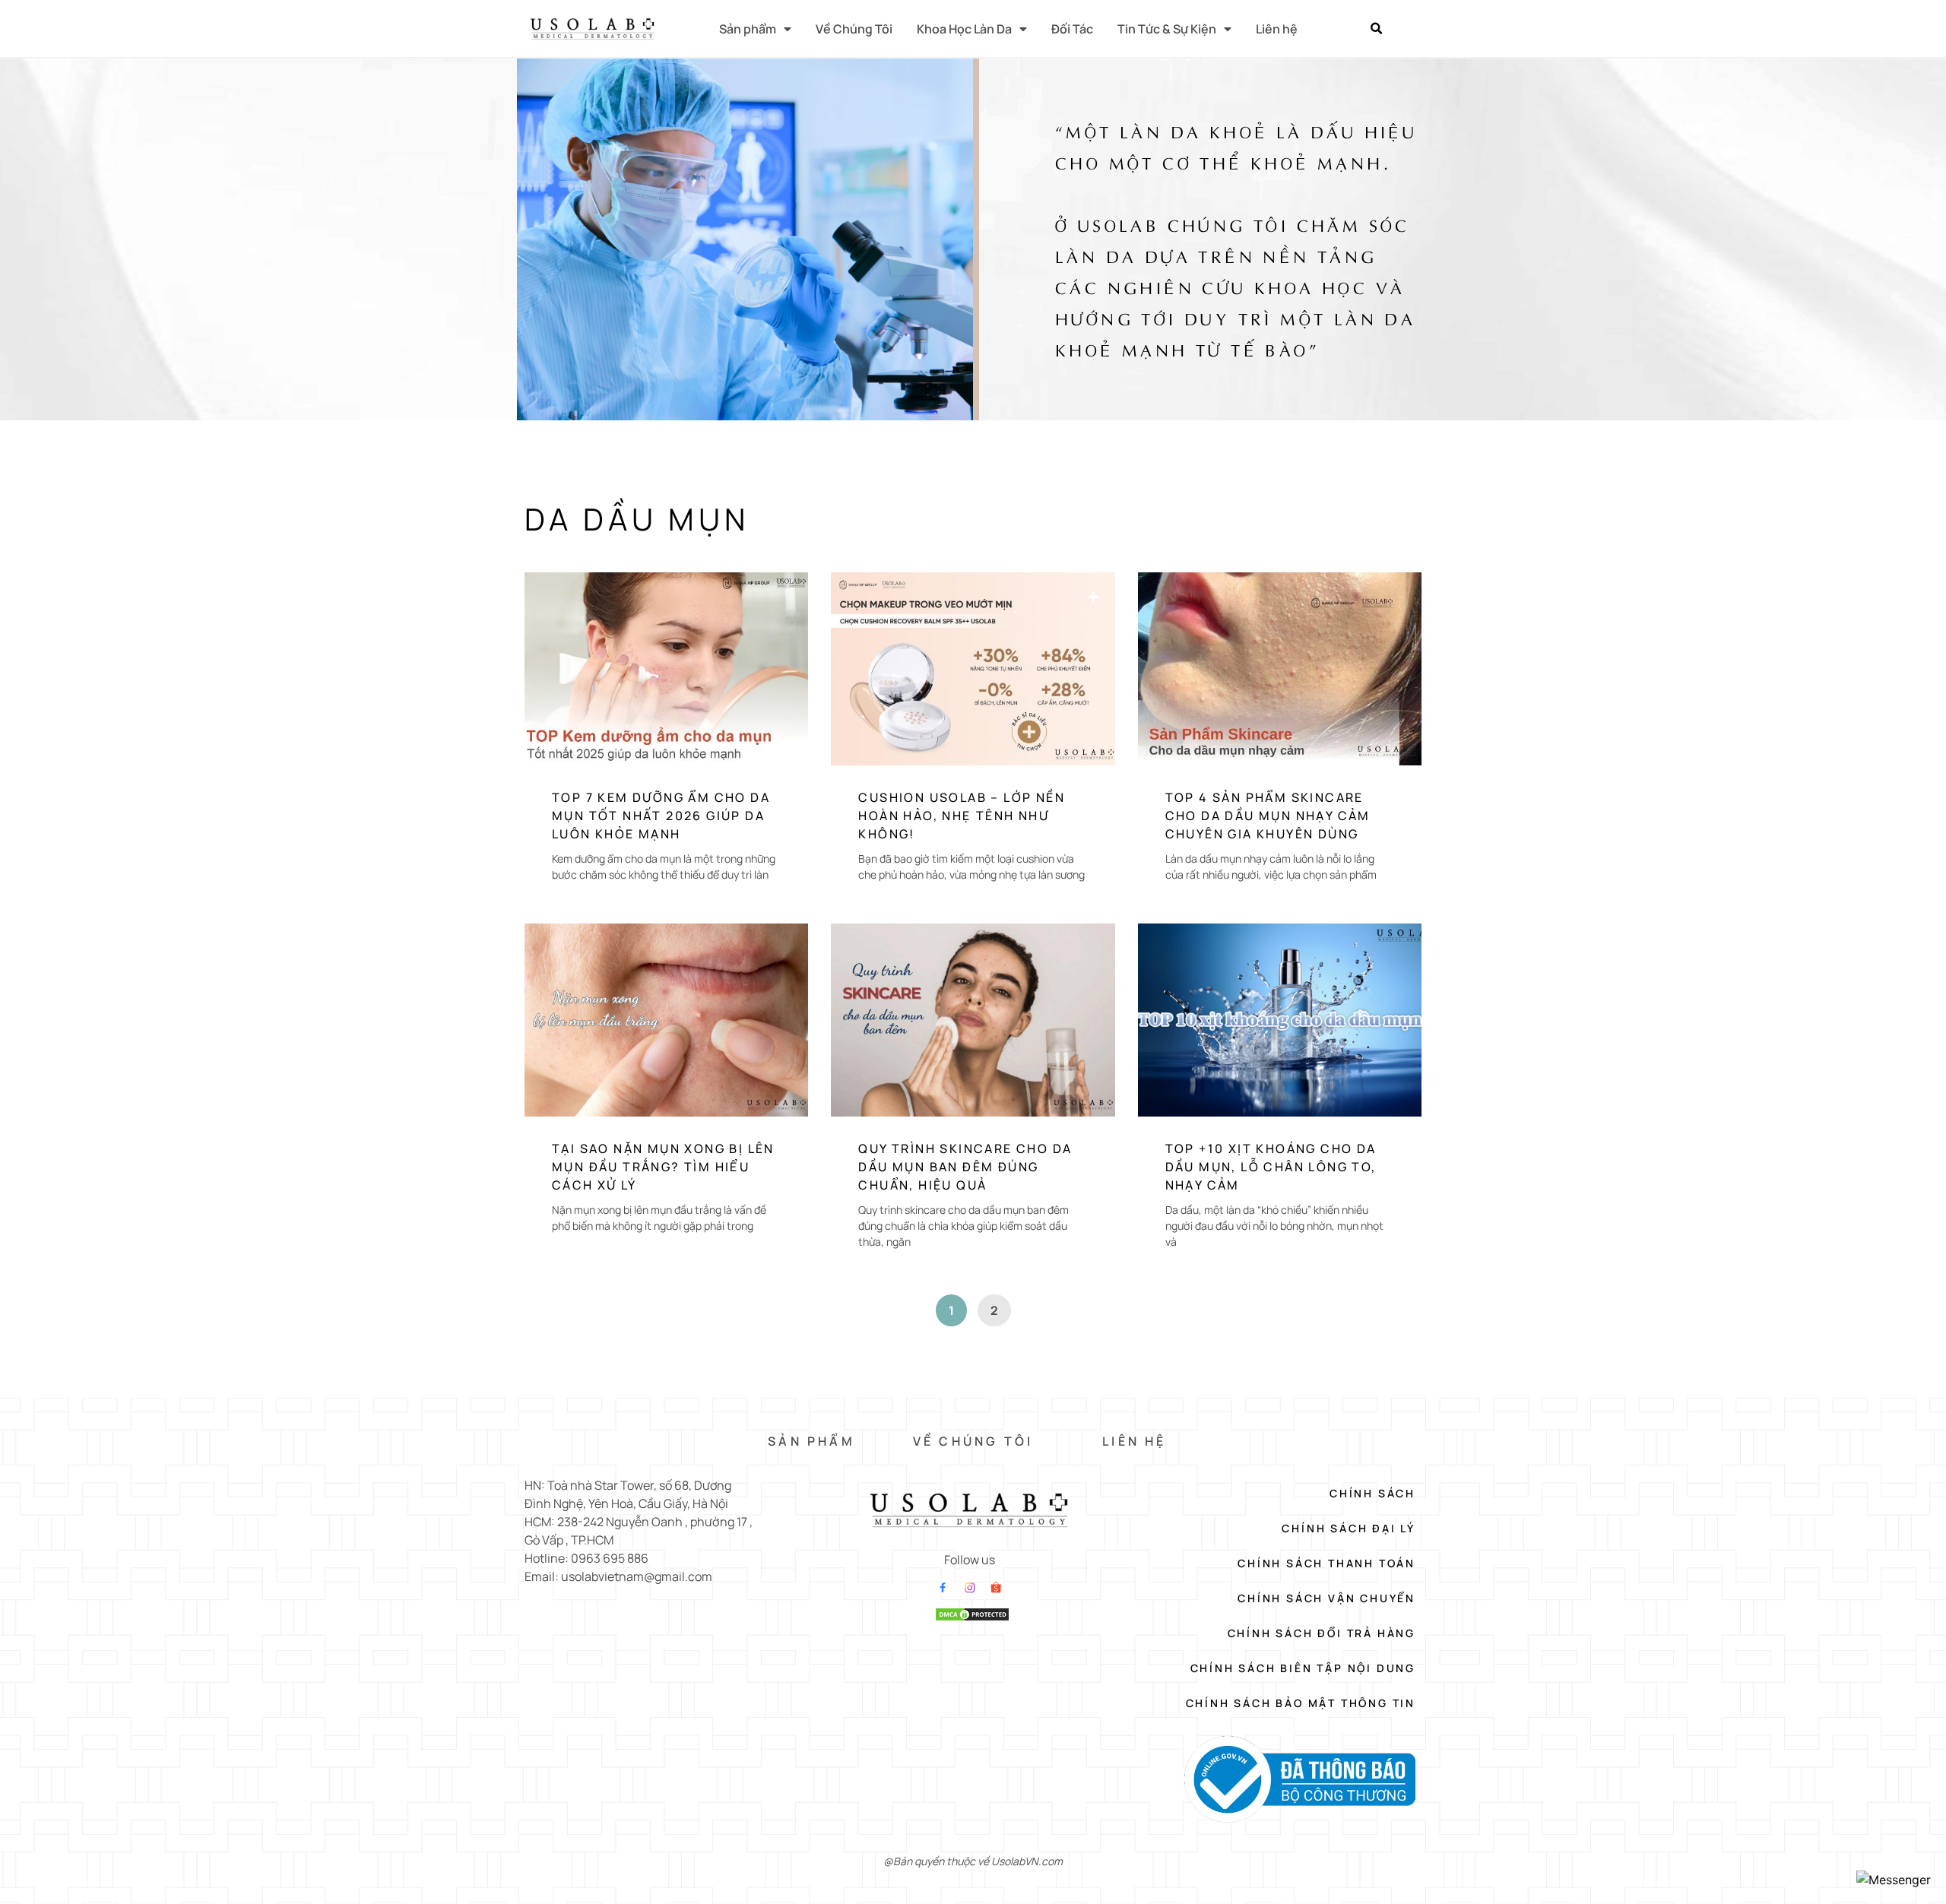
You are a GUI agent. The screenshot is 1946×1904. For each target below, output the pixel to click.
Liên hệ (1277, 29)
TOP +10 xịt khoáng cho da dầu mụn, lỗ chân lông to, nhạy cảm (1271, 1167)
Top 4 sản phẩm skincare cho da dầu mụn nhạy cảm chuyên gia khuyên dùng (1268, 816)
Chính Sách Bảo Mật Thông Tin (1301, 1703)
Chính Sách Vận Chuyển (1326, 1598)
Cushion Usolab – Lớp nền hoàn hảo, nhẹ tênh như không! (962, 816)
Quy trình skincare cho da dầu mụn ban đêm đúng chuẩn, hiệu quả (965, 1167)
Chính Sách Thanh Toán (1326, 1563)
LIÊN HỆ (1134, 1441)
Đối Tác (1072, 29)
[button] (1376, 29)
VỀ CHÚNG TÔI (973, 1441)
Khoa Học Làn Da (964, 29)
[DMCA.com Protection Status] (972, 1617)
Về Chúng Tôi (854, 29)
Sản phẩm (748, 29)
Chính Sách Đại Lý (1349, 1528)
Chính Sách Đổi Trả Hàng (1322, 1633)
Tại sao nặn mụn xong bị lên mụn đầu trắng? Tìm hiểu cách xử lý (663, 1167)
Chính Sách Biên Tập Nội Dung (1303, 1668)
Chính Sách (1372, 1493)
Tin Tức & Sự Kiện (1167, 29)
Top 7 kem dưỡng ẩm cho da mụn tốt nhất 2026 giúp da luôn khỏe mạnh (661, 816)
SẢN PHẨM (811, 1441)
